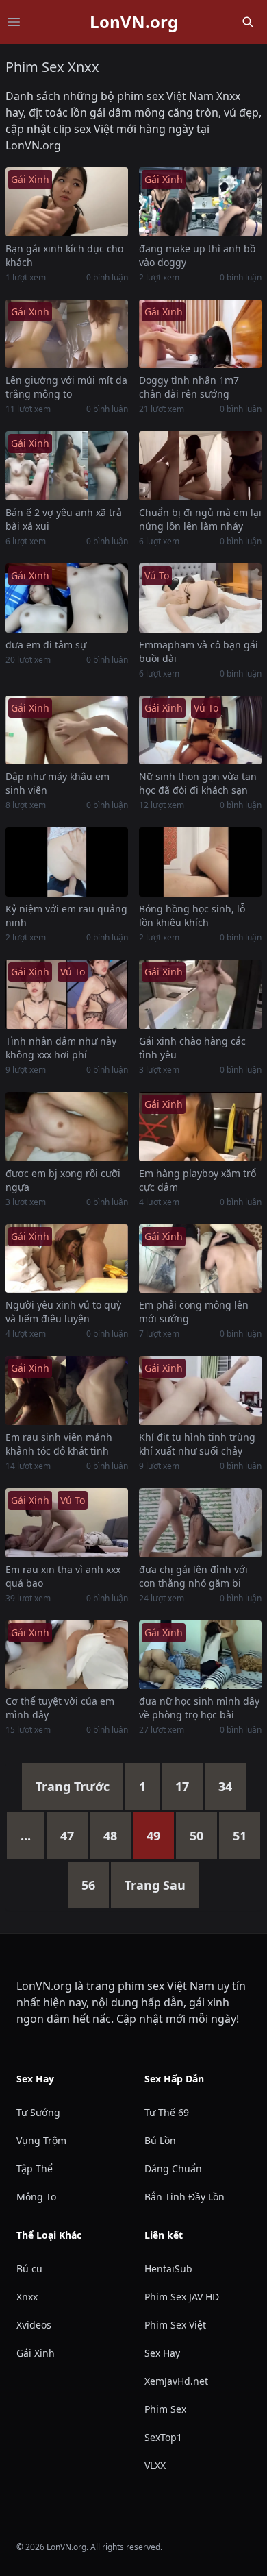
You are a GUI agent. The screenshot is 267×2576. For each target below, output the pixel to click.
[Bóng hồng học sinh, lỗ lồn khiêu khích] (200, 862)
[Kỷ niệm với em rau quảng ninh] (67, 862)
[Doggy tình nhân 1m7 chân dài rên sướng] (200, 334)
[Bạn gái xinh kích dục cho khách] (67, 202)
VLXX (155, 2465)
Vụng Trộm (41, 2140)
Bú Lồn (160, 2140)
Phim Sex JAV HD (182, 2297)
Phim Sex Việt (175, 2325)
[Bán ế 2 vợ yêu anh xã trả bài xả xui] (67, 466)
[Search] (248, 22)
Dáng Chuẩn (173, 2168)
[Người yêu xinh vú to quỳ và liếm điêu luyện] (67, 1259)
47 (67, 1836)
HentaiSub (168, 2269)
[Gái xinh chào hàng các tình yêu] (200, 994)
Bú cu (29, 2269)
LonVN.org (134, 22)
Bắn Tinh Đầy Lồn (185, 2197)
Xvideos (34, 2325)
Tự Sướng (38, 2112)
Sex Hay (162, 2353)
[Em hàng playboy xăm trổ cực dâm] (200, 1127)
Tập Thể (35, 2168)
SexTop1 (163, 2437)
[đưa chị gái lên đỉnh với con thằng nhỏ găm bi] (200, 1523)
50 (196, 1836)
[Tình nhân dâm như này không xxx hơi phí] (67, 994)
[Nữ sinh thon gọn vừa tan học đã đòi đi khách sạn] (200, 730)
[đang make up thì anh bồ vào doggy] (200, 202)
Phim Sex (165, 2409)
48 (110, 1836)
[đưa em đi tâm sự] (67, 598)
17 (182, 1786)
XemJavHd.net (176, 2381)
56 (88, 1885)
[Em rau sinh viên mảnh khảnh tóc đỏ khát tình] (67, 1390)
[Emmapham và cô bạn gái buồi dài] (200, 598)
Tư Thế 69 (167, 2112)
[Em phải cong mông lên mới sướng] (200, 1259)
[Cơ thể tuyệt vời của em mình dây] (67, 1655)
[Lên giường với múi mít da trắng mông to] (67, 334)
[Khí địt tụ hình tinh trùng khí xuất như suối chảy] (200, 1390)
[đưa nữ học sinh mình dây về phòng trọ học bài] (200, 1655)
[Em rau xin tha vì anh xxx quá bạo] (67, 1523)
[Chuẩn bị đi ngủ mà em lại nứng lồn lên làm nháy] (200, 466)
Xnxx (27, 2297)
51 (240, 1836)
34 (225, 1786)
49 (153, 1836)
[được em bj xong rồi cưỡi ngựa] (67, 1127)
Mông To (36, 2197)
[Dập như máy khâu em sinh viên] (67, 730)
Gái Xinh (36, 2353)
